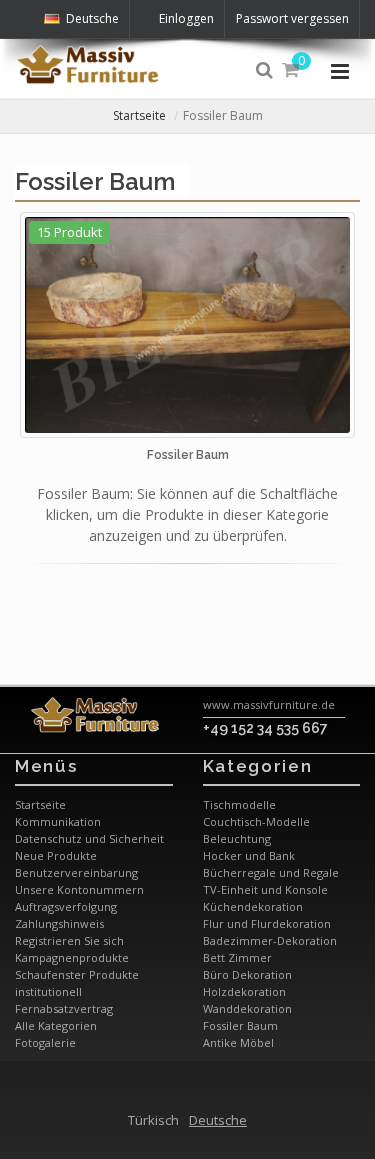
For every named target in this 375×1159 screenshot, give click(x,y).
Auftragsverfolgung (66, 906)
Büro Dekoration (247, 974)
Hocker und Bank (249, 855)
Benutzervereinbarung (76, 872)
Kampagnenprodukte (72, 957)
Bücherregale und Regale (271, 872)
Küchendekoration (253, 906)
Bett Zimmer (237, 957)
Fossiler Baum (240, 1025)
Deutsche (92, 18)
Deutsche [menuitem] (218, 1120)
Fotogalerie (45, 1042)
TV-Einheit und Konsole (265, 889)
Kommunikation (58, 821)
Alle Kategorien (56, 1025)
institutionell (48, 991)
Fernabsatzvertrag (64, 1008)
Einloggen (186, 18)
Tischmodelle (239, 804)
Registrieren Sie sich (69, 940)
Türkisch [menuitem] (153, 1120)
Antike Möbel (238, 1042)
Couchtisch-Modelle (256, 821)
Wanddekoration (247, 1008)
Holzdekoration (244, 991)
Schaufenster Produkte (77, 974)
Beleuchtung (237, 838)
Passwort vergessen (292, 18)
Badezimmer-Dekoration (270, 940)
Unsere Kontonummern (79, 889)
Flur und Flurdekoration (267, 923)
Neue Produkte (56, 855)
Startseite (139, 115)
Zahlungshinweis (59, 923)
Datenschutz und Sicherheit (89, 838)
